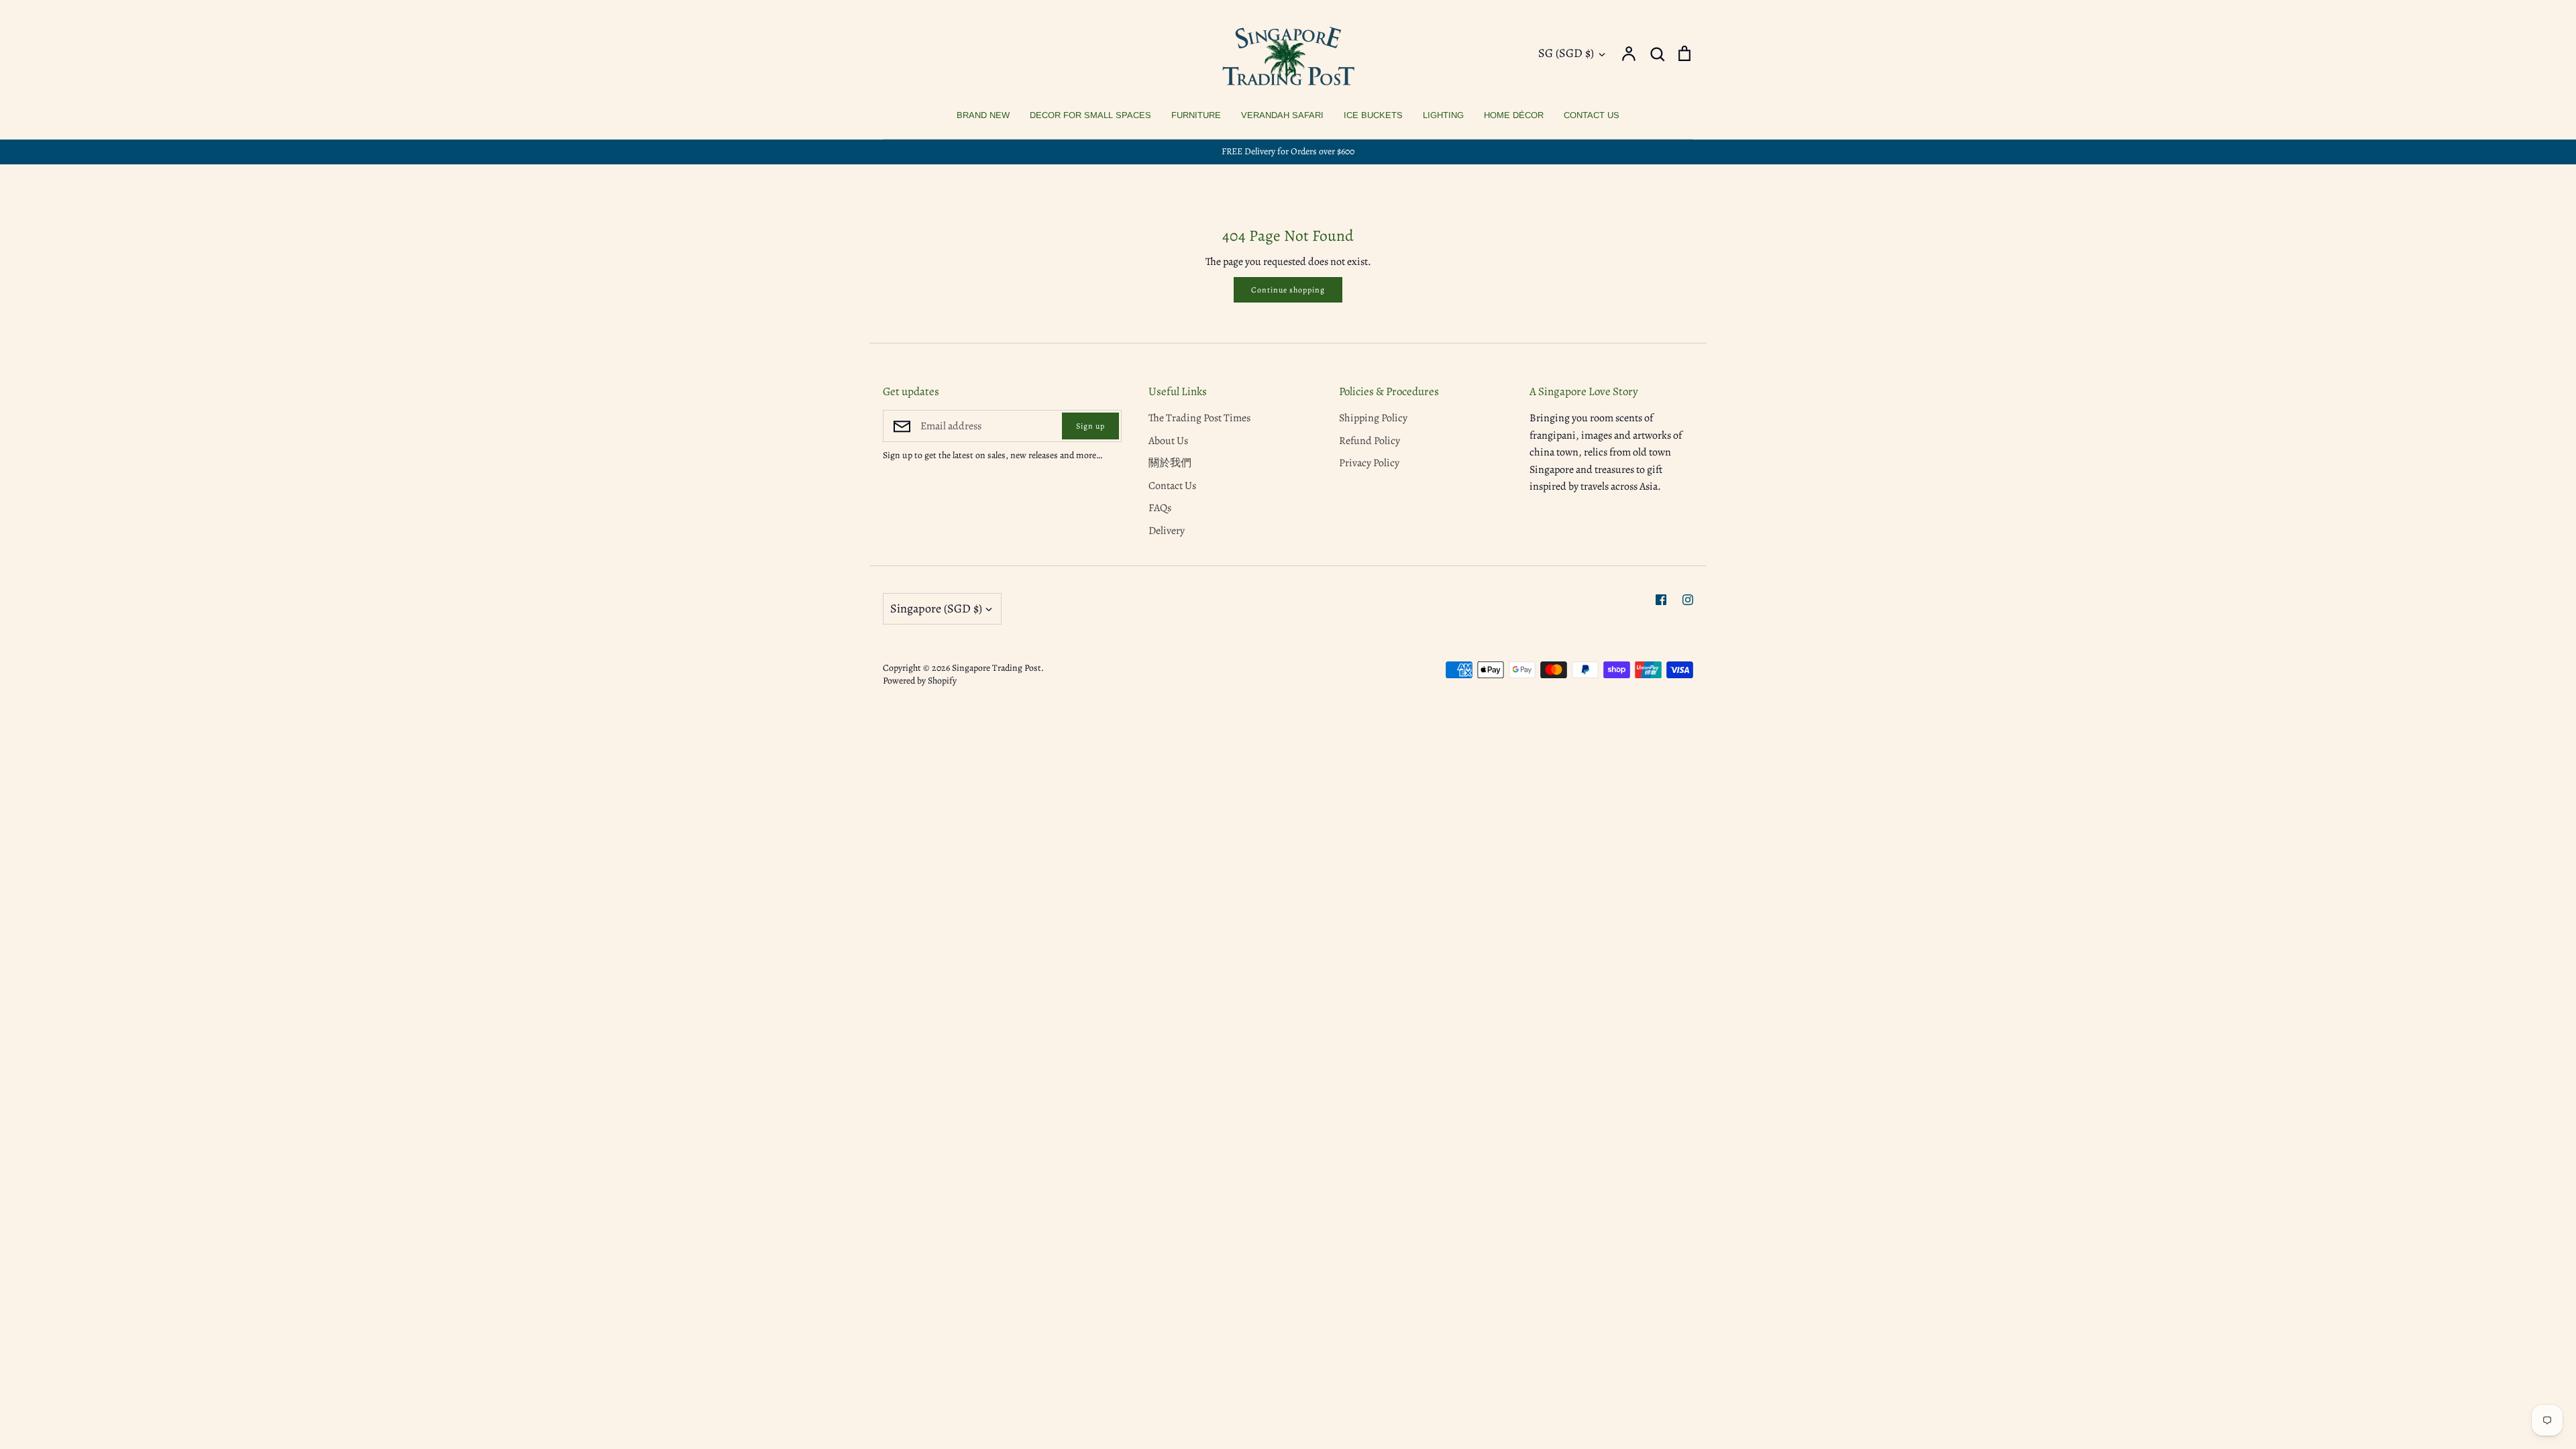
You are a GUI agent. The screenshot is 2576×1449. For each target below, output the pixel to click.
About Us (1168, 441)
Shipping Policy (1373, 418)
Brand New (983, 115)
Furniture (1196, 115)
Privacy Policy (1369, 463)
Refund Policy (1370, 441)
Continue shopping (1288, 290)
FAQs (1160, 508)
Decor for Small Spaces (1090, 115)
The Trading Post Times (1199, 418)
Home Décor (1514, 115)
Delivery (1167, 531)
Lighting (1443, 115)
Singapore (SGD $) (936, 608)
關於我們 (1170, 463)
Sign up (1090, 426)
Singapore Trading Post (997, 668)
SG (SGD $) (1566, 53)
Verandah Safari (1282, 115)
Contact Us (1592, 115)
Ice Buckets (1373, 115)
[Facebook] (1661, 600)
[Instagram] (1688, 600)
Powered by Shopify (920, 681)
